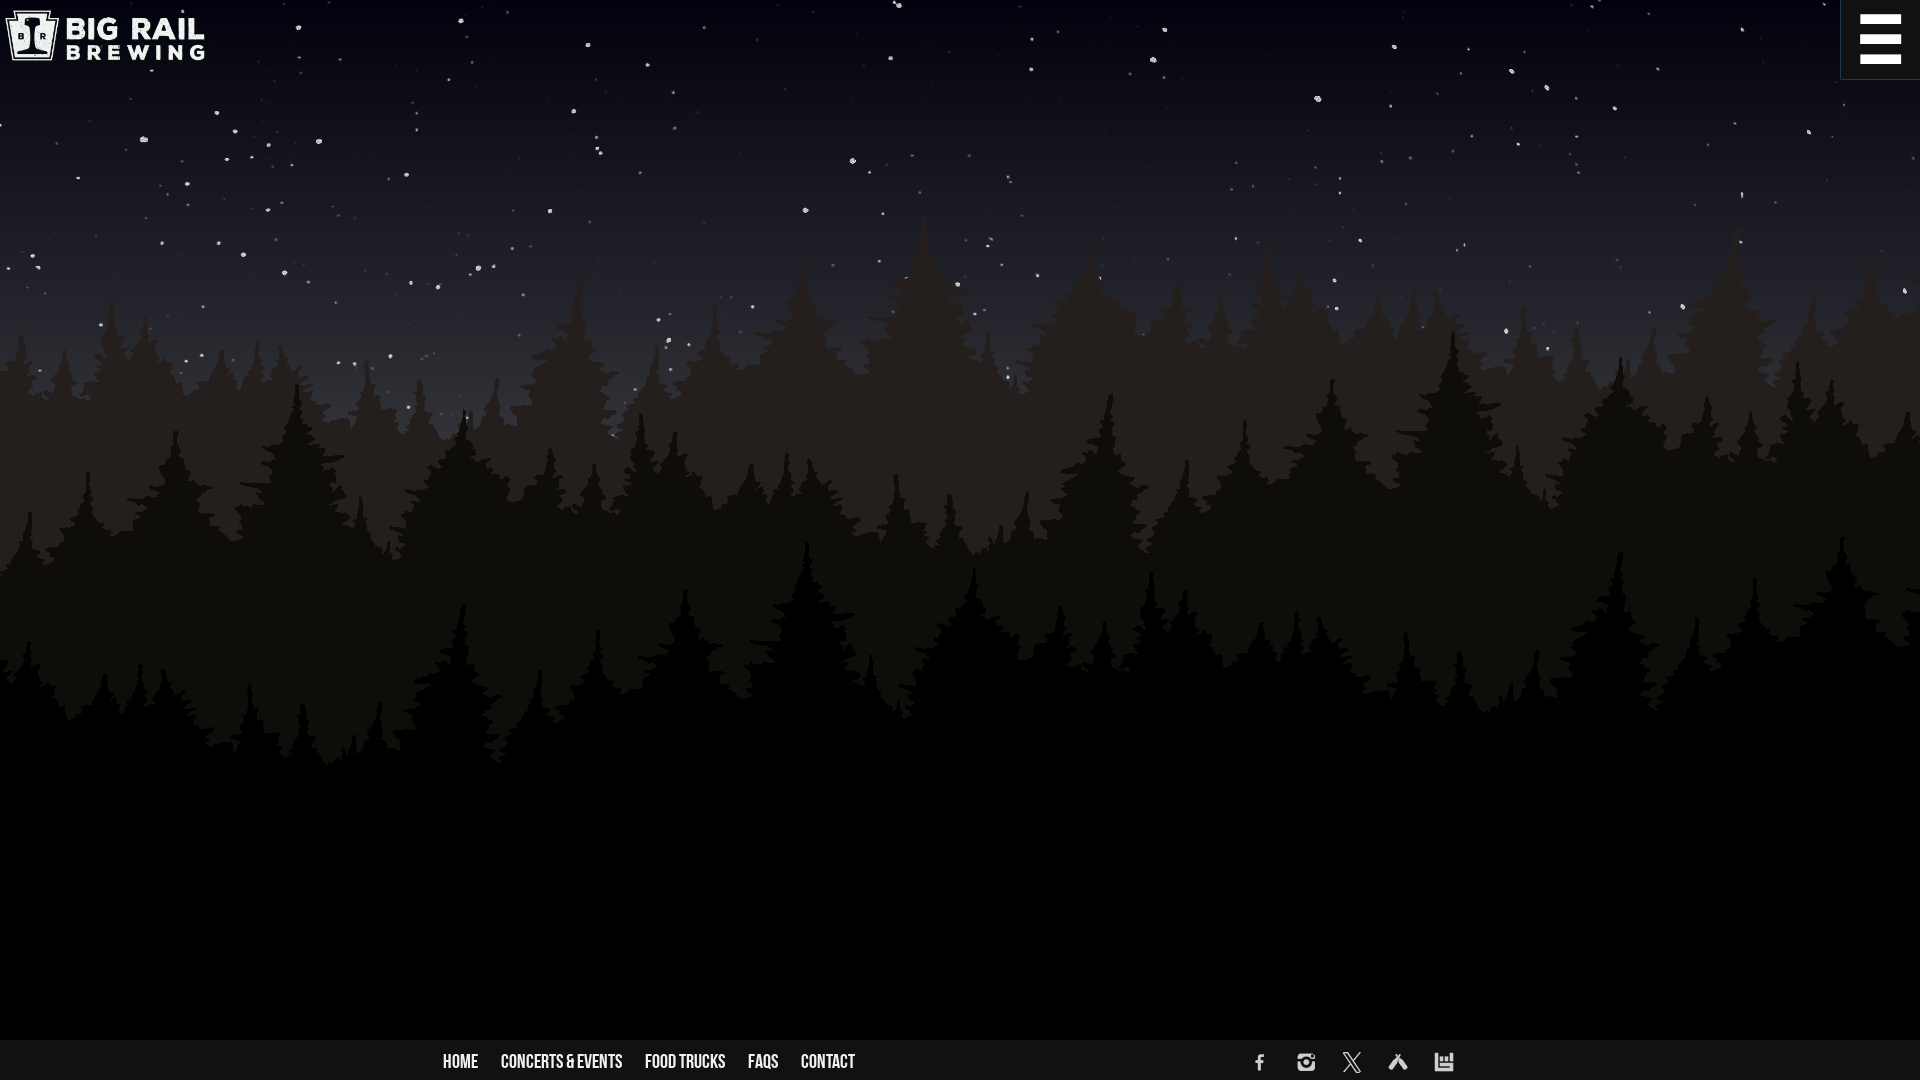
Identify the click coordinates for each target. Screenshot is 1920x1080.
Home (460, 1062)
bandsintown (1444, 1062)
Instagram (1306, 1062)
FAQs (763, 1062)
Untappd (1398, 1062)
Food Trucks (685, 1062)
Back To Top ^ (1880, 1040)
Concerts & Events (561, 1062)
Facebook (1260, 1062)
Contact (828, 1062)
